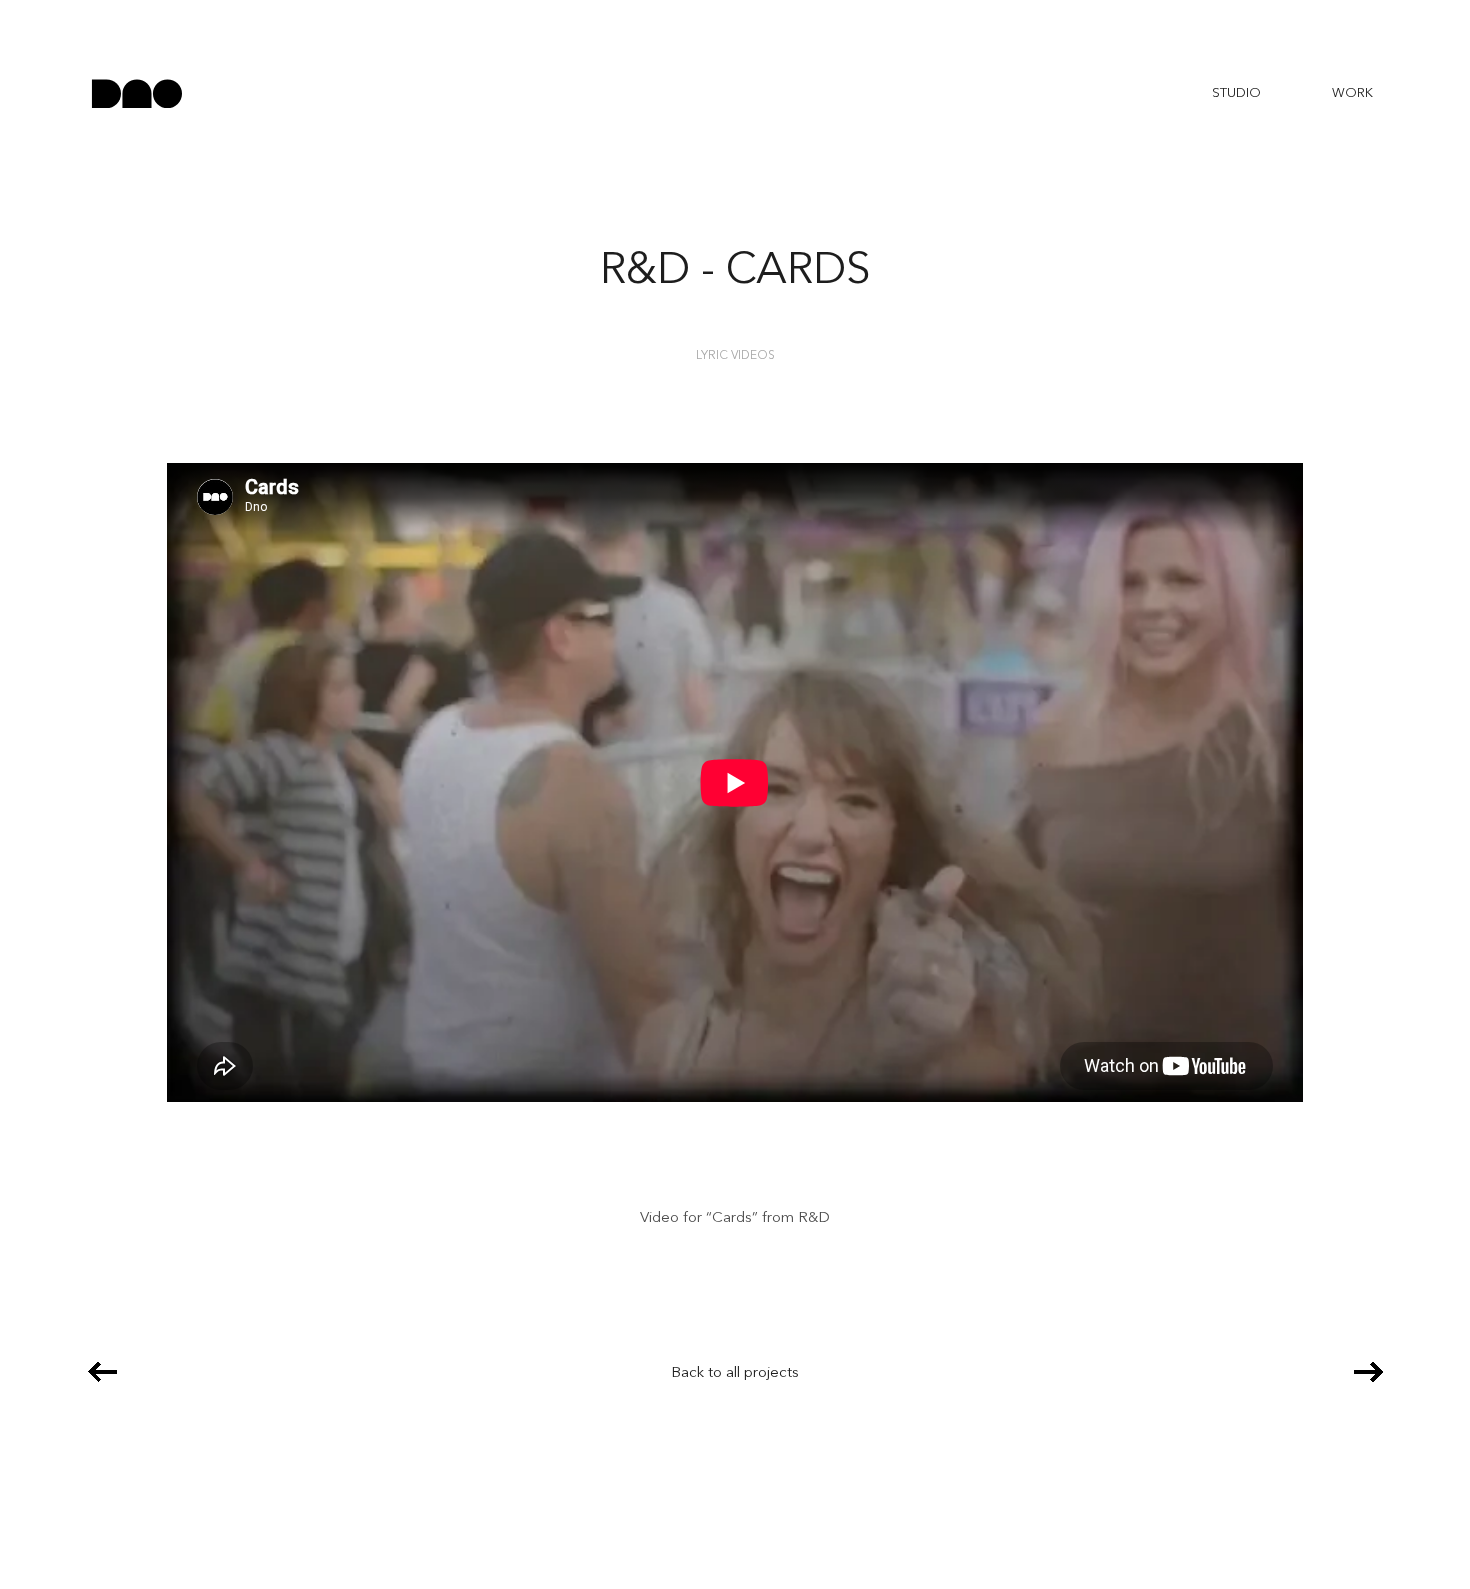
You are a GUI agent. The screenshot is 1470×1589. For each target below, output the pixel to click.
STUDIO (1236, 93)
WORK (1352, 93)
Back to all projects (735, 1373)
